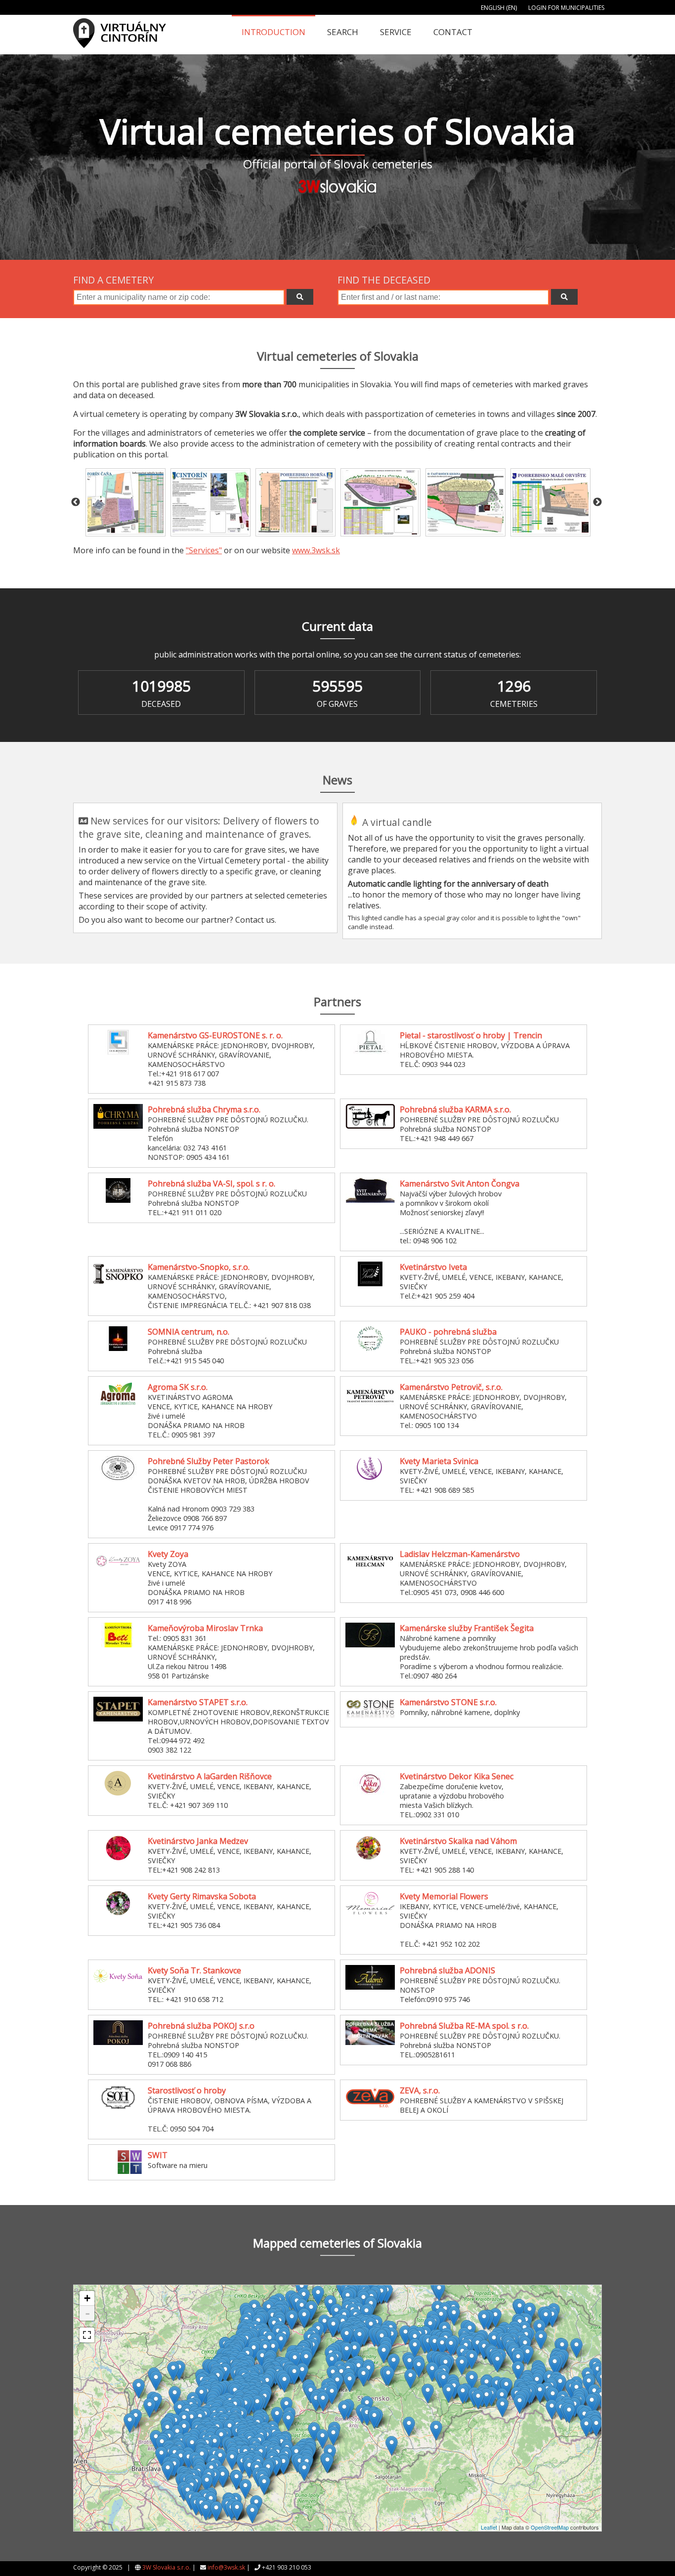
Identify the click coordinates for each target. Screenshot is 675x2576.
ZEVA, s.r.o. (420, 2090)
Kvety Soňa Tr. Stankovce (194, 1970)
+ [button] (87, 2298)
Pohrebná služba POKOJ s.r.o (201, 2026)
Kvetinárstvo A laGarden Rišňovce (210, 1776)
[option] (126, 503)
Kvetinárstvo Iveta (433, 1267)
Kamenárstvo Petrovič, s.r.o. (451, 1387)
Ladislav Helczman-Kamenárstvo (460, 1554)
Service (396, 32)
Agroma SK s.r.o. (178, 1387)
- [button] (87, 2313)
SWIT (158, 2155)
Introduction (274, 32)
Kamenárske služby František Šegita (467, 1628)
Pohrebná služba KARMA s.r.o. (455, 1109)
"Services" (204, 550)
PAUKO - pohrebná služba (448, 1332)
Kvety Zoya (168, 1554)
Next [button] (597, 502)
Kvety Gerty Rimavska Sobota (202, 1896)
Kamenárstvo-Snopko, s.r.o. (199, 1267)
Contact (453, 32)
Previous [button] (76, 502)
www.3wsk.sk (316, 550)
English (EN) (499, 8)
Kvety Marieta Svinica (439, 1461)
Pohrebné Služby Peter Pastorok (209, 1461)
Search (343, 32)
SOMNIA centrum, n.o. (189, 1332)
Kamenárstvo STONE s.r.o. (448, 1702)
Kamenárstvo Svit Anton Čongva (460, 1184)
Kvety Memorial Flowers (444, 1896)
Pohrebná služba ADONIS (447, 1970)
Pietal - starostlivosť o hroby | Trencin (471, 1035)
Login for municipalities (566, 8)
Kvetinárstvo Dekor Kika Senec (457, 1776)
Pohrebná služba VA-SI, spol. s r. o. (211, 1184)
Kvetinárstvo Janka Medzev (198, 1841)
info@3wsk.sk (226, 2567)
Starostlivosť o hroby (187, 2090)
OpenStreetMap (550, 2527)
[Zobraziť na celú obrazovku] (87, 2335)
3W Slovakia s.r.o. (167, 2567)
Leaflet (489, 2527)
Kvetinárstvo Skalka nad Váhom (458, 1841)
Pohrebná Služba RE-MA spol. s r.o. (464, 2026)
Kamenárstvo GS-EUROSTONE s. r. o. (215, 1035)
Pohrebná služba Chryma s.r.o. (204, 1109)
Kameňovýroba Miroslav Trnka (205, 1628)
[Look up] (300, 297)
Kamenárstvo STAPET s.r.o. (198, 1702)
